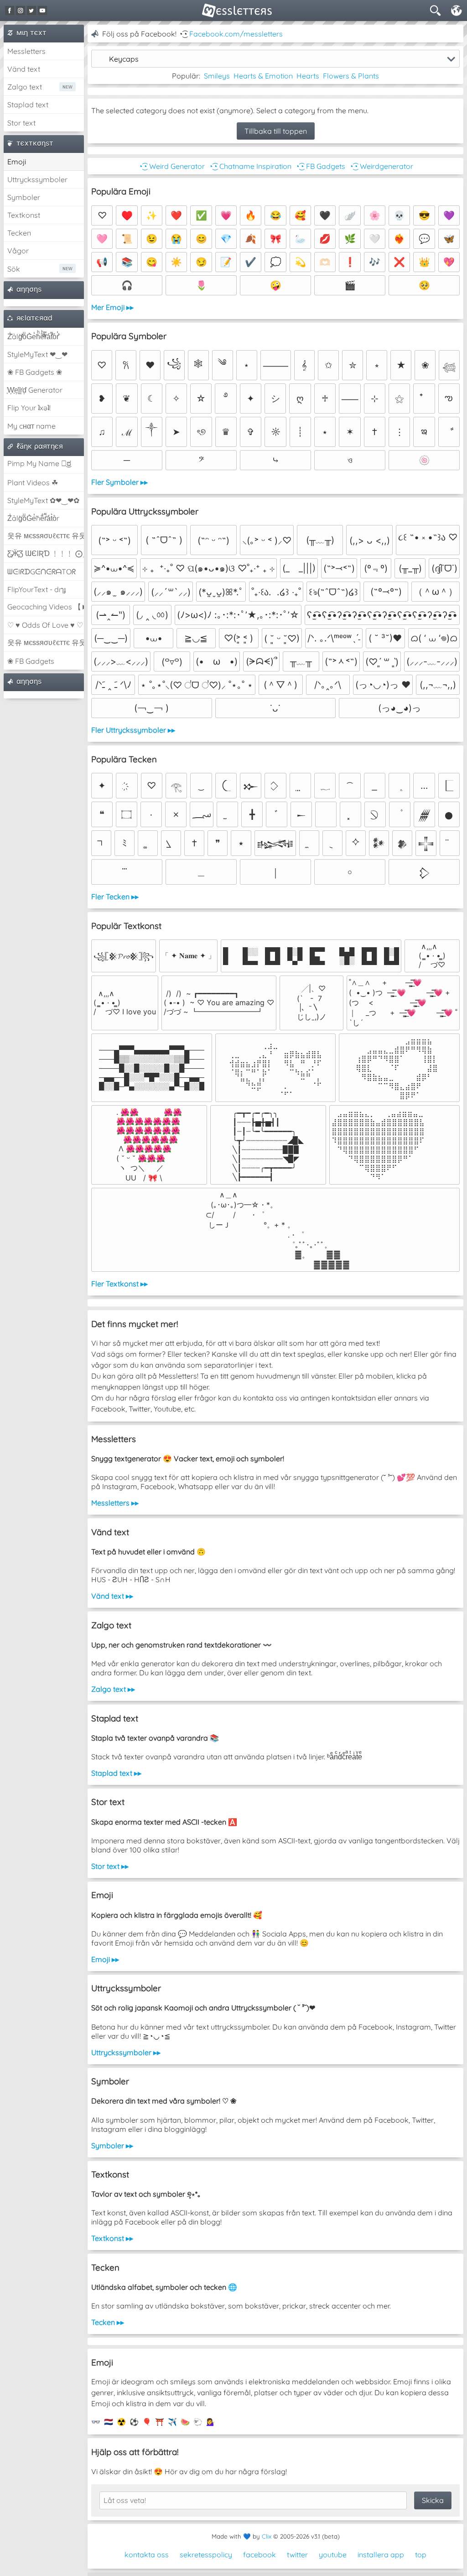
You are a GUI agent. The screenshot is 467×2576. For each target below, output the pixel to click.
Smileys (217, 76)
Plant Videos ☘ (33, 483)
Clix (267, 2536)
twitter (297, 2555)
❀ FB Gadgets (31, 661)
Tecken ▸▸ (108, 2322)
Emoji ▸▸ (105, 1959)
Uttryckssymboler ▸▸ (126, 2052)
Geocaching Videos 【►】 (46, 607)
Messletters (26, 51)
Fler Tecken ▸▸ (115, 897)
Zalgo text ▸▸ (113, 1689)
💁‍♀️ (211, 2422)
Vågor (18, 251)
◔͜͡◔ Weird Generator (171, 166)
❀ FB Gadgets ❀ (35, 372)
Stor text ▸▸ (110, 1866)
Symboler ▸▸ (112, 2146)
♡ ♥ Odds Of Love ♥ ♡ (45, 625)
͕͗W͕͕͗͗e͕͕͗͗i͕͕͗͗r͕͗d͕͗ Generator (35, 390)
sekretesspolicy (206, 2555)
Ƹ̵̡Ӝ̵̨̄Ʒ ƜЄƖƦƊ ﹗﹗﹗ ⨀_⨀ (46, 553)
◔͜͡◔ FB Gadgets (320, 166)
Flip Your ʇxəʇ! (29, 408)
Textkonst (24, 215)
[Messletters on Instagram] (21, 10)
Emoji (17, 162)
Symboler (24, 197)
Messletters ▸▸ (115, 1503)
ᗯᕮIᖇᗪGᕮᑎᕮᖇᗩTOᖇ (42, 572)
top (421, 2555)
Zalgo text (25, 87)
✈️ (172, 2422)
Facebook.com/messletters (236, 34)
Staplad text (28, 105)
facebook (259, 2555)
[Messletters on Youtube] (42, 10)
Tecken (19, 233)
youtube (333, 2555)
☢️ (121, 2422)
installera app (381, 2555)
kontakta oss (147, 2555)
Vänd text (24, 69)
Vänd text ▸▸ (112, 1596)
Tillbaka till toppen (276, 131)
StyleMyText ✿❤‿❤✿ (43, 500)
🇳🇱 (109, 2422)
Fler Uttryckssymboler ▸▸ (133, 730)
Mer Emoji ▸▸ (112, 307)
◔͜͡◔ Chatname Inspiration (250, 166)
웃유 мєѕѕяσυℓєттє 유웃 (46, 535)
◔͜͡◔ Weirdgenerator (381, 166)
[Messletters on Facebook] (10, 10)
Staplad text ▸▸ (116, 1773)
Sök (14, 269)
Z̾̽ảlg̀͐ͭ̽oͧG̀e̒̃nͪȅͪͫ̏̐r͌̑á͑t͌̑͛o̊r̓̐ (33, 336)
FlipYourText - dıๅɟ (36, 589)
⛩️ (160, 2422)
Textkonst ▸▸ (112, 2238)
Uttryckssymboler (37, 179)
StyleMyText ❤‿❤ (37, 354)
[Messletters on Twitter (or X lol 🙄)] (31, 10)
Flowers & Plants (351, 76)
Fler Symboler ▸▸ (119, 482)
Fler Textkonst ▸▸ (119, 1284)
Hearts (308, 76)
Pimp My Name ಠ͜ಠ (39, 463)
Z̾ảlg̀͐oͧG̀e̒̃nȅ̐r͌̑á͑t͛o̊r (33, 518)
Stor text (21, 123)
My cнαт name (31, 426)
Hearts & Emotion (263, 76)
